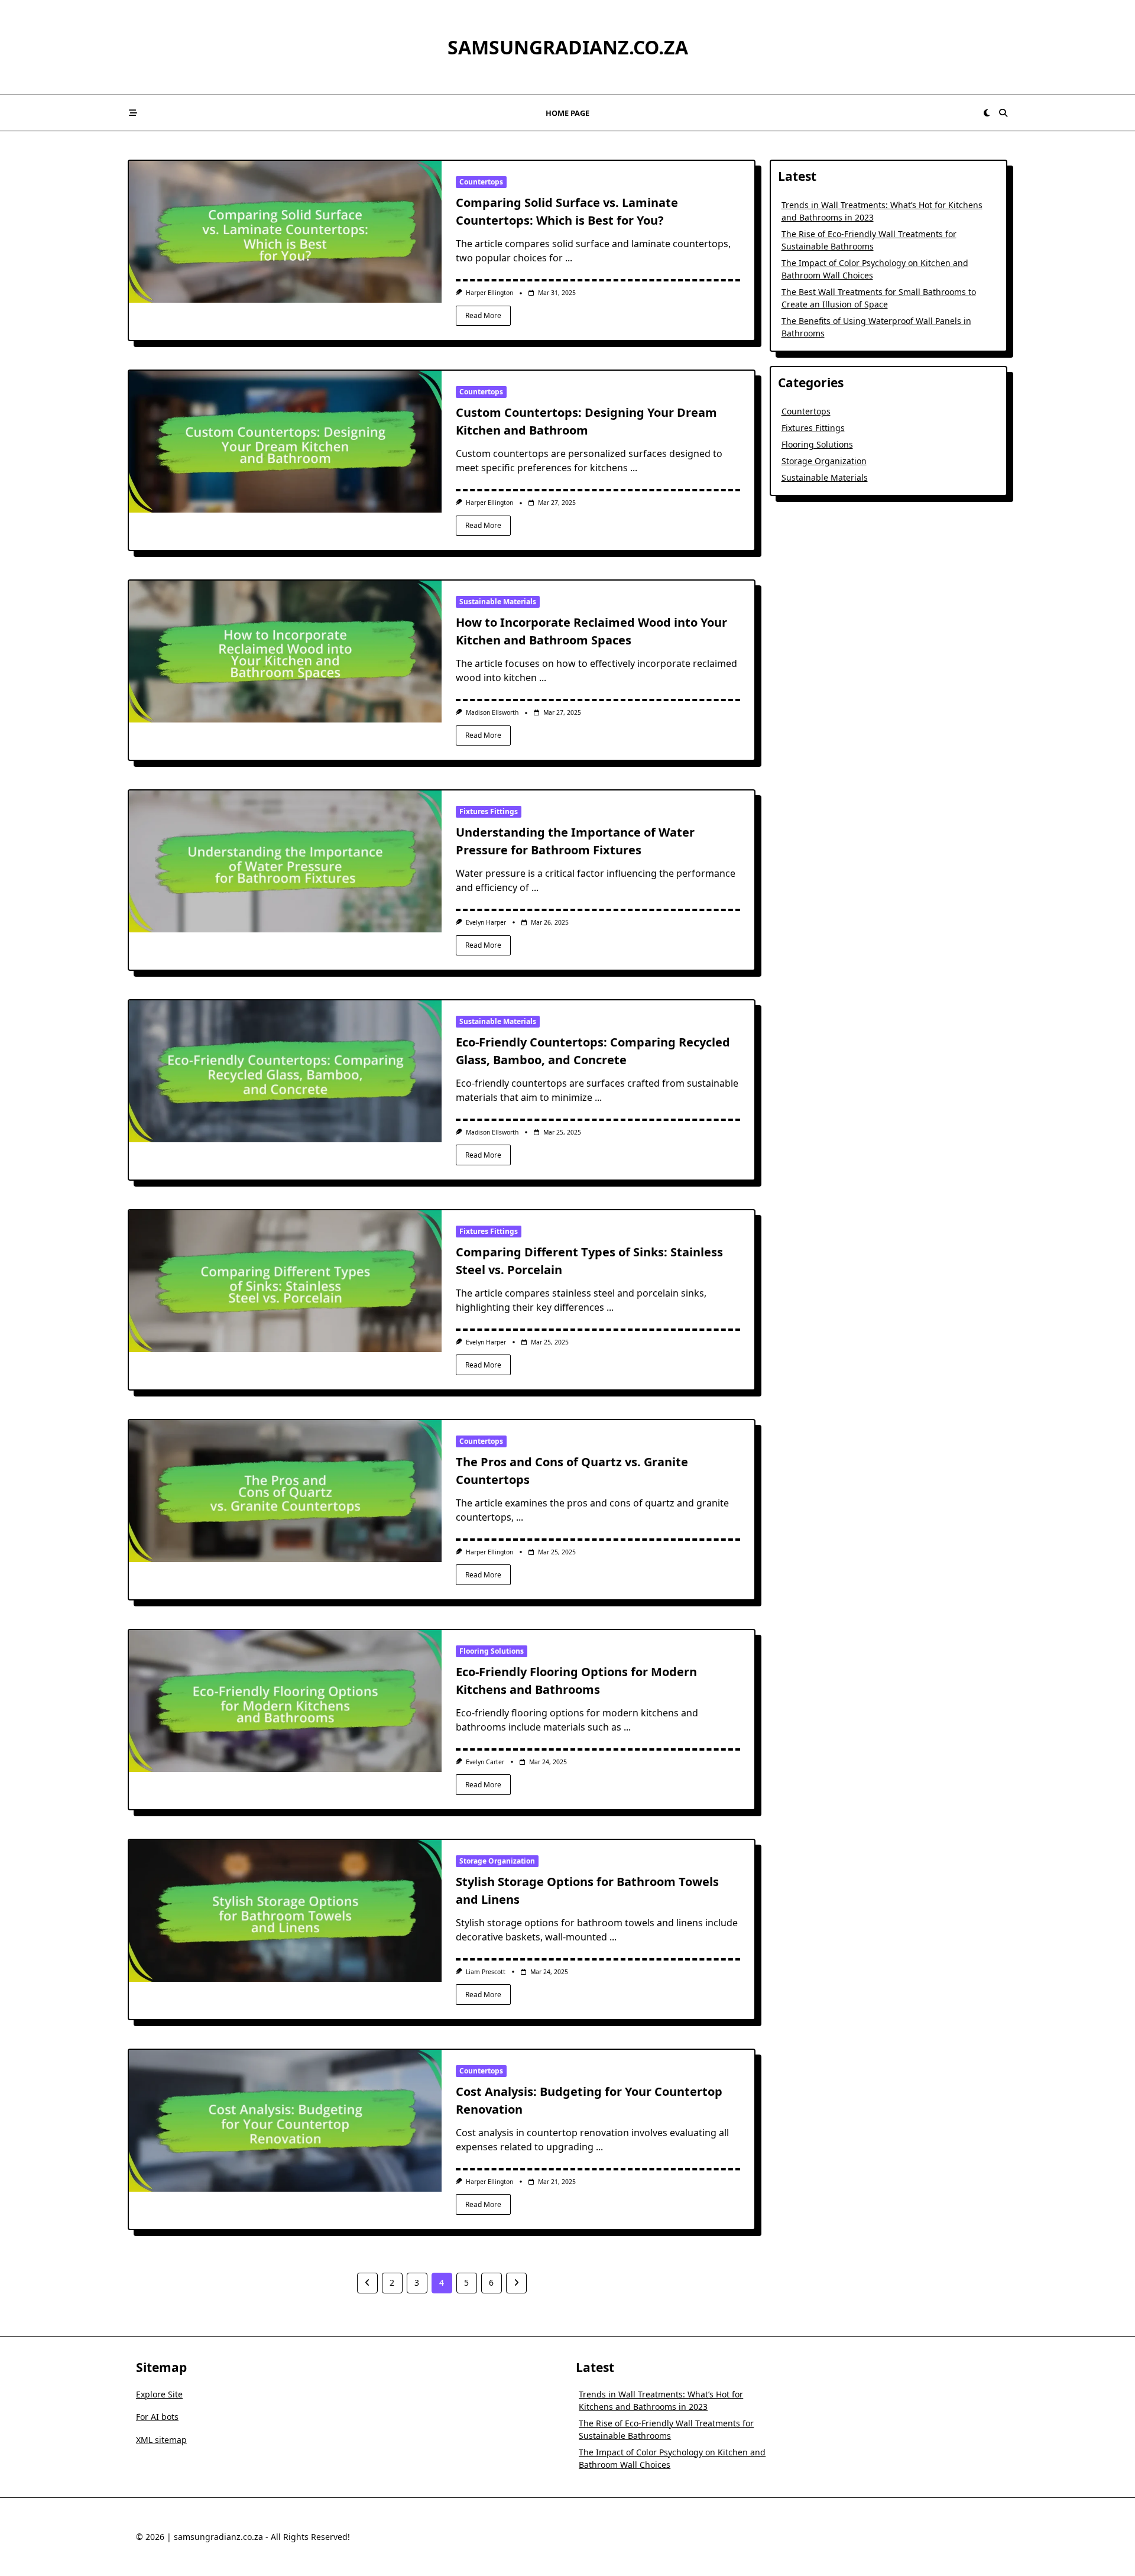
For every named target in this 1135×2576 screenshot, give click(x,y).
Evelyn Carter (485, 1762)
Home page (567, 113)
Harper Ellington (489, 293)
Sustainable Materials (498, 602)
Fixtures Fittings (489, 811)
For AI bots (157, 2417)
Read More (483, 315)
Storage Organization (497, 1861)
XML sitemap (161, 2440)
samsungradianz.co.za (568, 47)
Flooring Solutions (492, 1651)
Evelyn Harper (486, 922)
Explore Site (159, 2394)
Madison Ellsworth (492, 712)
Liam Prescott (486, 1972)
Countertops (481, 182)
